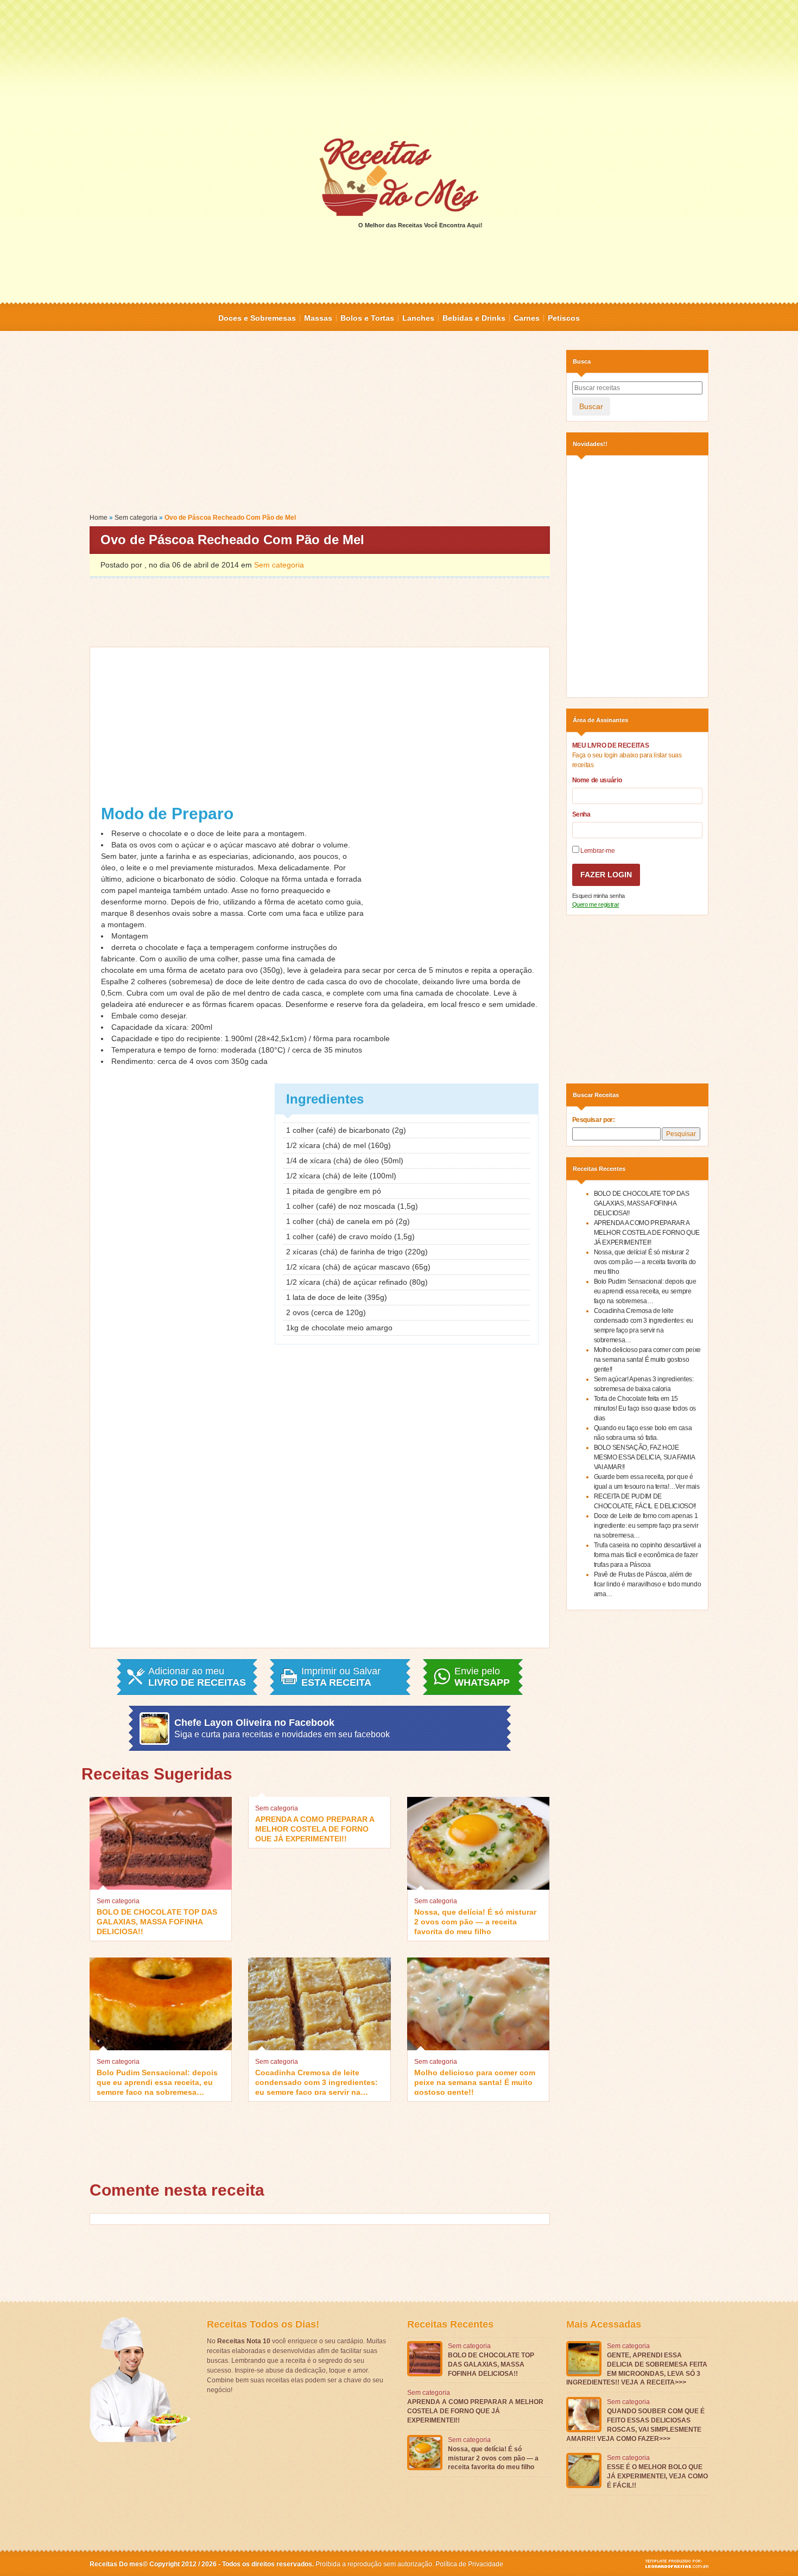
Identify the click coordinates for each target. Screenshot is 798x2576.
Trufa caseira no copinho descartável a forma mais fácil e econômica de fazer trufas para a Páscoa (648, 1555)
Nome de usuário (597, 780)
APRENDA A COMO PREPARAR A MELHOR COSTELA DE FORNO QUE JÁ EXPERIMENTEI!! (315, 1828)
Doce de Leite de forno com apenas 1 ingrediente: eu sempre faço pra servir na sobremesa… (646, 1526)
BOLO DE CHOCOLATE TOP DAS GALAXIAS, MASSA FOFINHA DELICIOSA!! (157, 1921)
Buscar (591, 406)
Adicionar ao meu (197, 1677)
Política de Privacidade (469, 2564)
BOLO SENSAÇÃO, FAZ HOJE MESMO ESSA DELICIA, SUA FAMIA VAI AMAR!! (644, 1457)
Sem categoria (136, 518)
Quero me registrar (596, 904)
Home (99, 518)
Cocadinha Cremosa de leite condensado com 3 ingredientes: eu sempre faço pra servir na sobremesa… (316, 2081)
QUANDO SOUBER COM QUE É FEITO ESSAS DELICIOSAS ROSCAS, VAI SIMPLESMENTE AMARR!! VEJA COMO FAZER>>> (635, 2425)
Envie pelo (482, 1677)
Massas (318, 318)
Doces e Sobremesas (257, 318)
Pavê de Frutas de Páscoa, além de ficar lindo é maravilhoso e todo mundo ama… (648, 1584)
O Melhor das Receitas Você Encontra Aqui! (420, 225)
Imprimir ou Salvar (341, 1677)
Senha (581, 814)
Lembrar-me (597, 851)
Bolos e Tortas (367, 318)
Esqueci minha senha (598, 896)
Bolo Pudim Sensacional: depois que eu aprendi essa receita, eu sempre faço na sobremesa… (157, 2081)
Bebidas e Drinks (474, 318)
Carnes (527, 318)
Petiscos (564, 318)
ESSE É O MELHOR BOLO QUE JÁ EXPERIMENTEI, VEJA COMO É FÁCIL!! (657, 2476)
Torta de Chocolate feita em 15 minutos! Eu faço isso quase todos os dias (645, 1408)
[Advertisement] (399, 68)
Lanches (418, 318)
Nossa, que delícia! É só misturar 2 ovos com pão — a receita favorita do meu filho (475, 1921)
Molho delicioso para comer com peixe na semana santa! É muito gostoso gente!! (475, 2081)
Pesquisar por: (594, 1120)
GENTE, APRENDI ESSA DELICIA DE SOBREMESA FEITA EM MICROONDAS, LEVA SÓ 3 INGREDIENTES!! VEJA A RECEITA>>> (637, 2369)
